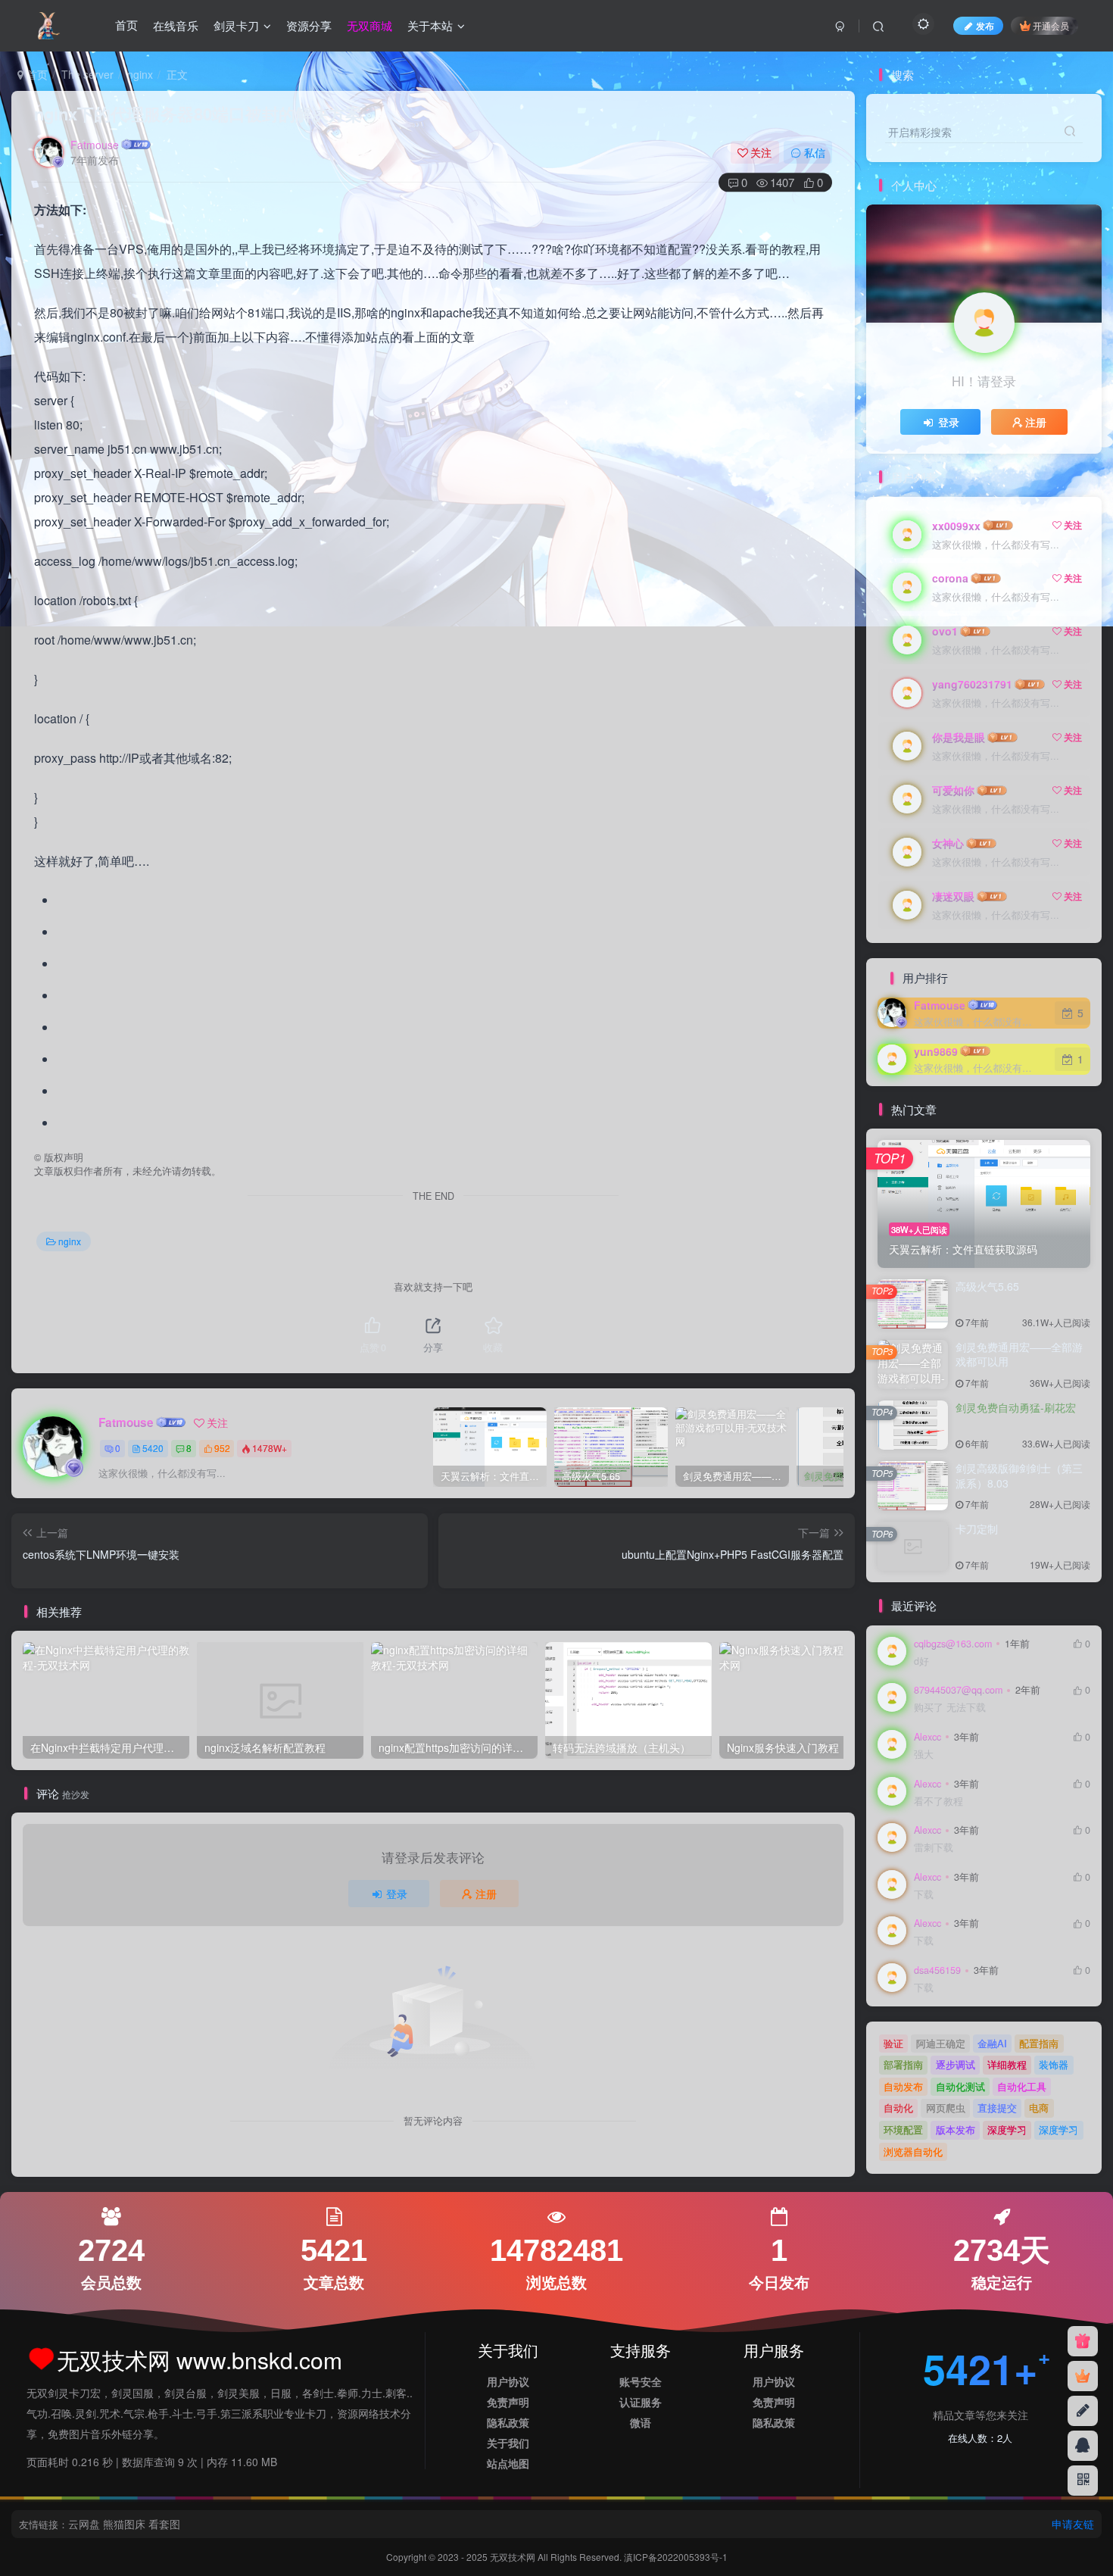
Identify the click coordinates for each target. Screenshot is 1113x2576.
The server (87, 74)
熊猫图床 (124, 2524)
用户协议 (508, 2381)
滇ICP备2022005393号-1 (676, 2557)
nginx (140, 74)
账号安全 (641, 2381)
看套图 (164, 2524)
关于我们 (508, 2443)
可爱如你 (953, 790)
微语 (641, 2422)
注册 (486, 1894)
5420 (153, 1448)
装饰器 (1054, 2064)
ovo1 (945, 631)
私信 (815, 152)
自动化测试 (960, 2086)
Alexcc (927, 1737)
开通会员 (1051, 25)
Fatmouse (95, 145)
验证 (893, 2043)
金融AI (992, 2043)
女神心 (948, 843)
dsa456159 (937, 1970)
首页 (126, 25)
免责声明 (508, 2402)
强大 (924, 1755)
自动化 (898, 2108)
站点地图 (508, 2463)
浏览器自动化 (913, 2151)
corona (950, 578)
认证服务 (641, 2402)
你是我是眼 (959, 737)
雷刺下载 (934, 1848)
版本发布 (956, 2129)
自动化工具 (1022, 2086)
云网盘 (84, 2524)
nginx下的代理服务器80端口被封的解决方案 (198, 114)
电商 (1039, 2108)
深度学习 (1007, 2129)
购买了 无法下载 (950, 1708)
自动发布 (903, 2086)
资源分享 (309, 25)
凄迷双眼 (953, 896)
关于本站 (430, 25)
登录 (397, 1894)
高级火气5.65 (987, 1286)
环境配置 (903, 2129)
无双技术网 (514, 2557)
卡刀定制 (977, 1528)
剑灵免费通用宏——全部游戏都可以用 (1019, 1354)
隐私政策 (508, 2422)
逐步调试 (956, 2064)
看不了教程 (938, 1802)
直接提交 (997, 2108)
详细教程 (1007, 2064)
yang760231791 (972, 684)
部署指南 (903, 2064)
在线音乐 (176, 25)
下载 (924, 1895)
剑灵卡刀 (236, 25)
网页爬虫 (946, 2108)
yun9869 (936, 1051)
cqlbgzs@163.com (953, 1644)
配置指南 (1039, 2043)
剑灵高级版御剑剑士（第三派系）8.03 (1019, 1475)
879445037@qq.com (958, 1690)
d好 (921, 1661)
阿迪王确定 (941, 2043)
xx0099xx (956, 526)
